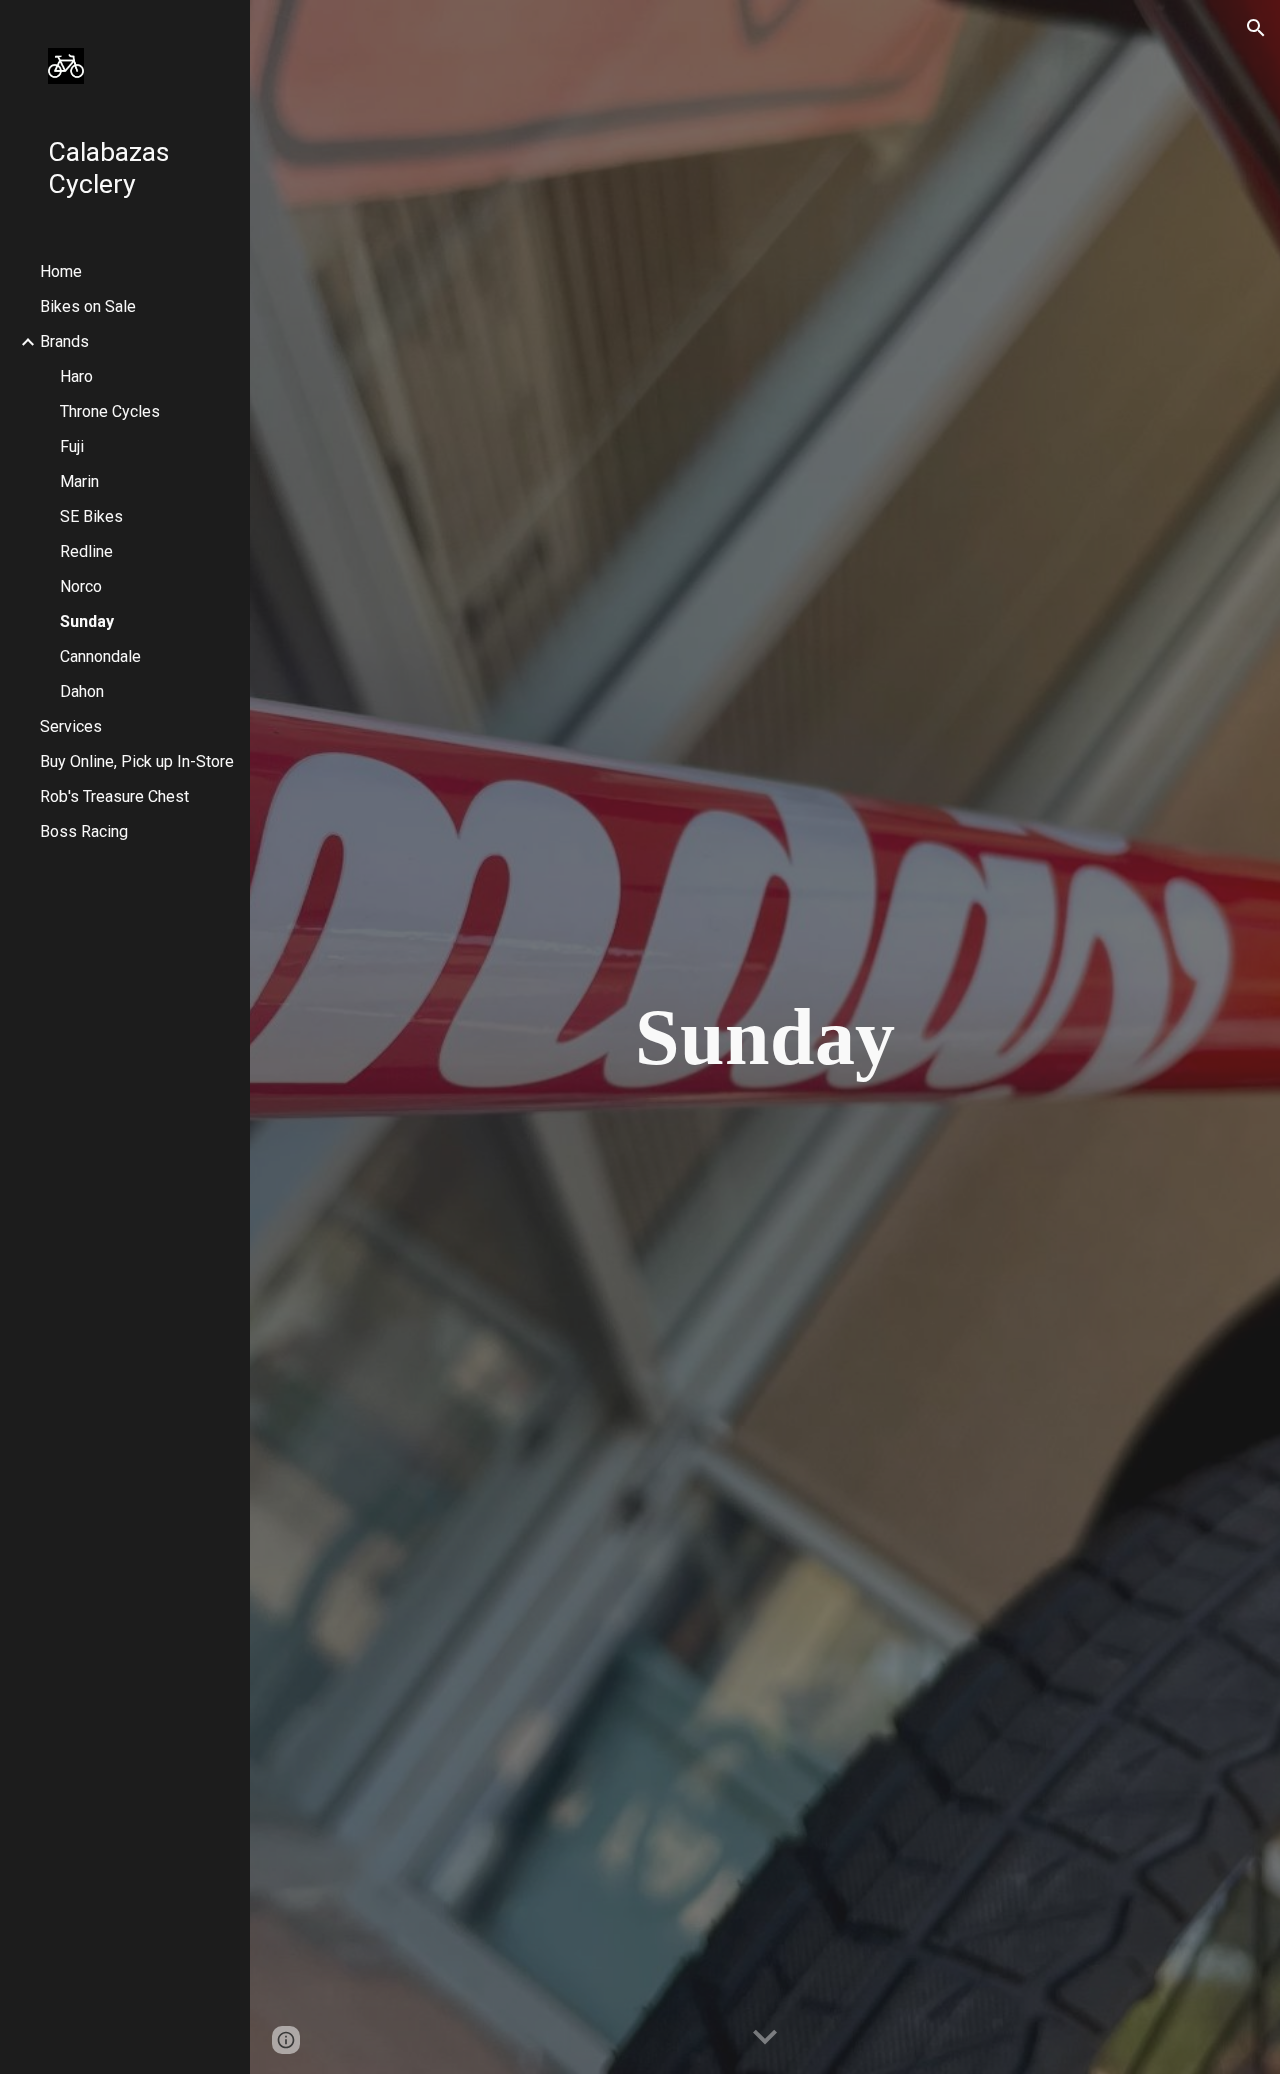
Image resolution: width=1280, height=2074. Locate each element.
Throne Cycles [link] (110, 411)
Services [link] (71, 726)
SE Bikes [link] (91, 516)
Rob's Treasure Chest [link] (114, 796)
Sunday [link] (87, 621)
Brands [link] (64, 341)
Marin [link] (79, 481)
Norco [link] (81, 586)
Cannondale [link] (100, 656)
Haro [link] (76, 376)
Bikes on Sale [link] (88, 306)
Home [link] (61, 271)
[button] (1256, 28)
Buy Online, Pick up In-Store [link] (137, 761)
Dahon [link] (82, 691)
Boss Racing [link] (84, 831)
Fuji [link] (72, 446)
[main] (764, 1037)
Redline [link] (86, 551)
